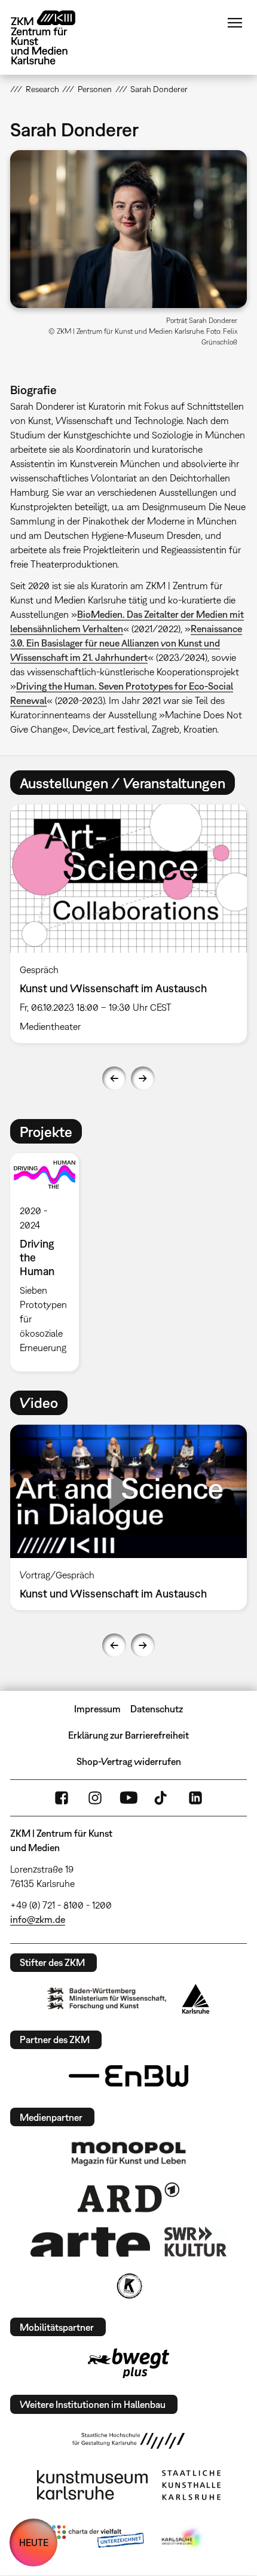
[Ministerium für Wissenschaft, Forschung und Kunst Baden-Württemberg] (107, 1999)
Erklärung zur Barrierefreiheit (128, 1735)
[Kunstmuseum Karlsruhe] (92, 2485)
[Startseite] (52, 37)
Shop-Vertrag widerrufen (129, 1761)
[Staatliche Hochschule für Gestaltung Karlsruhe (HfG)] (128, 2441)
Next (143, 1078)
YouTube (128, 1798)
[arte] (90, 2242)
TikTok (162, 1798)
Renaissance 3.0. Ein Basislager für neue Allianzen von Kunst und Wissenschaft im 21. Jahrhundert (126, 643)
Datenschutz (157, 1709)
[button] (128, 229)
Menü (235, 23)
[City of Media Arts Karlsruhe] (183, 2539)
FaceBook (62, 1798)
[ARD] (128, 2197)
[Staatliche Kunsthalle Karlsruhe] (191, 2485)
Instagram (95, 1798)
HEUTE (34, 2543)
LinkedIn (195, 1798)
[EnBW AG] (128, 2076)
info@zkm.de (38, 1919)
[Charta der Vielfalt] (98, 2539)
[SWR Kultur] (195, 2242)
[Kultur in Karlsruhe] (128, 2286)
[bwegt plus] (128, 2363)
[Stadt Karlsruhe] (196, 1999)
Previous (114, 1078)
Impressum (97, 1709)
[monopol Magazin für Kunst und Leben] (128, 2153)
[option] (128, 924)
